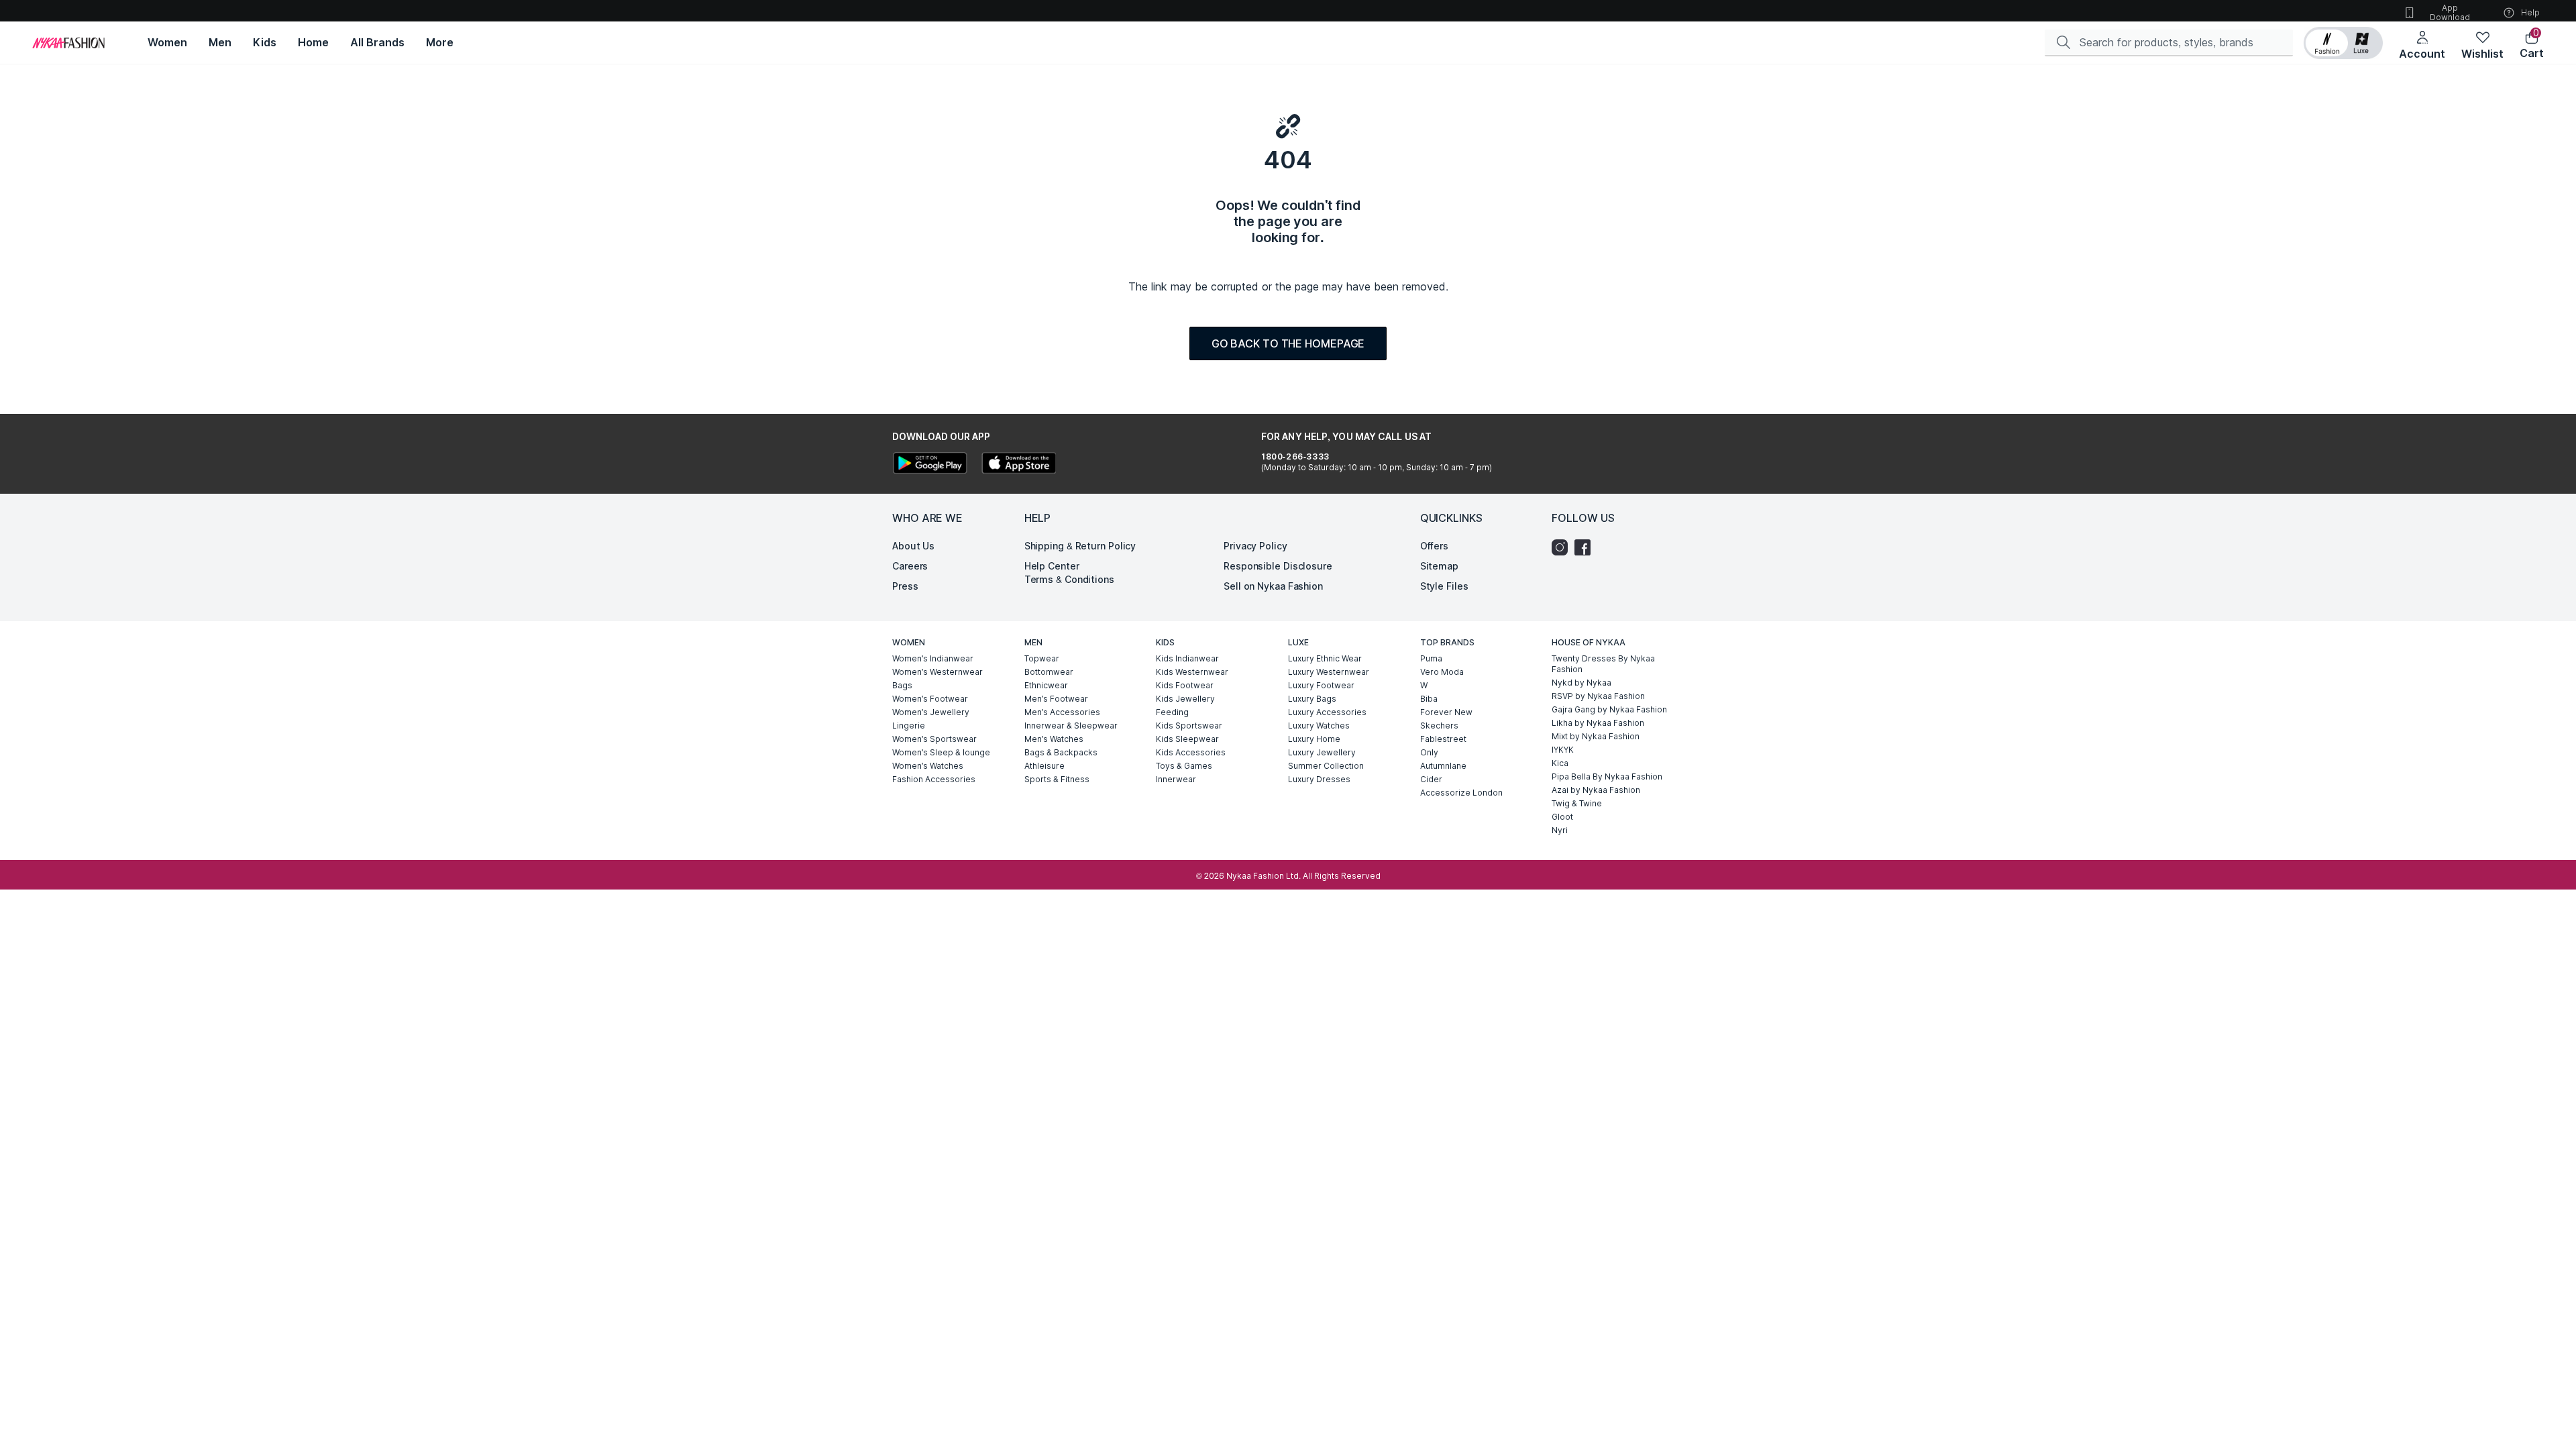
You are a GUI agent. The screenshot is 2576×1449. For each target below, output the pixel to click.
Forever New (1446, 712)
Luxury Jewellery (1322, 752)
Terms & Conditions (1069, 579)
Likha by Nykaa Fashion (1598, 723)
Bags (902, 685)
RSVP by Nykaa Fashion (1598, 696)
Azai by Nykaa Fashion (1596, 790)
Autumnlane (1443, 766)
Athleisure (1044, 766)
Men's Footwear (1056, 699)
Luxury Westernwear (1329, 672)
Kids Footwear (1185, 685)
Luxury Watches (1319, 726)
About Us (913, 546)
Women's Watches (928, 766)
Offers (1434, 546)
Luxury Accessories (1327, 712)
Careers (910, 566)
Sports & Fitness (1057, 779)
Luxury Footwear (1321, 685)
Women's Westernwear (937, 672)
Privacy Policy (1255, 546)
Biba (1429, 699)
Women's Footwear (930, 699)
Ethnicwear (1046, 685)
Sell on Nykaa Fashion (1273, 586)
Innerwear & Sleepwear (1071, 726)
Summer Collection (1326, 766)
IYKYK (1563, 750)
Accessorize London (1461, 793)
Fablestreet (1443, 739)
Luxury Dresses (1319, 779)
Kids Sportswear (1189, 726)
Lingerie (909, 726)
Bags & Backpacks (1061, 752)
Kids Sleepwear (1187, 739)
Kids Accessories (1191, 752)
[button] (2343, 43)
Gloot (1562, 817)
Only (1429, 752)
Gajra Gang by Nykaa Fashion (1609, 709)
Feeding (1172, 712)
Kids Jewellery (1185, 699)
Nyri (1560, 830)
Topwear (1042, 658)
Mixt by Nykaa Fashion (1596, 736)
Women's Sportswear (934, 739)
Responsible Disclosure (1278, 566)
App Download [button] (2450, 12)
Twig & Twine (1577, 803)
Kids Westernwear (1192, 672)
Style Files (1444, 586)
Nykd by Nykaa (1581, 683)
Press (905, 586)
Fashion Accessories (934, 779)
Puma (1431, 658)
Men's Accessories (1062, 712)
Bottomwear (1049, 672)
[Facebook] (1586, 547)
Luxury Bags (1312, 699)
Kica (1560, 763)
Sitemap (1439, 566)
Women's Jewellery (931, 712)
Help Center (1052, 566)
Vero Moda (1442, 672)
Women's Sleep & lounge (941, 752)
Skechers (1439, 726)
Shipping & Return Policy (1080, 546)
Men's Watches (1054, 739)
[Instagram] (1563, 547)
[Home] (68, 43)
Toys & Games (1184, 766)
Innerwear (1176, 779)
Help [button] (2530, 12)
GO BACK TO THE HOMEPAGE (1288, 343)
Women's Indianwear (933, 658)
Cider (1431, 779)
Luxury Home (1314, 739)
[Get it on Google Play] (930, 465)
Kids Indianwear (1187, 658)
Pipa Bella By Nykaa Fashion (1607, 776)
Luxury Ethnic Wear (1325, 658)
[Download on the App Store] (1018, 465)
